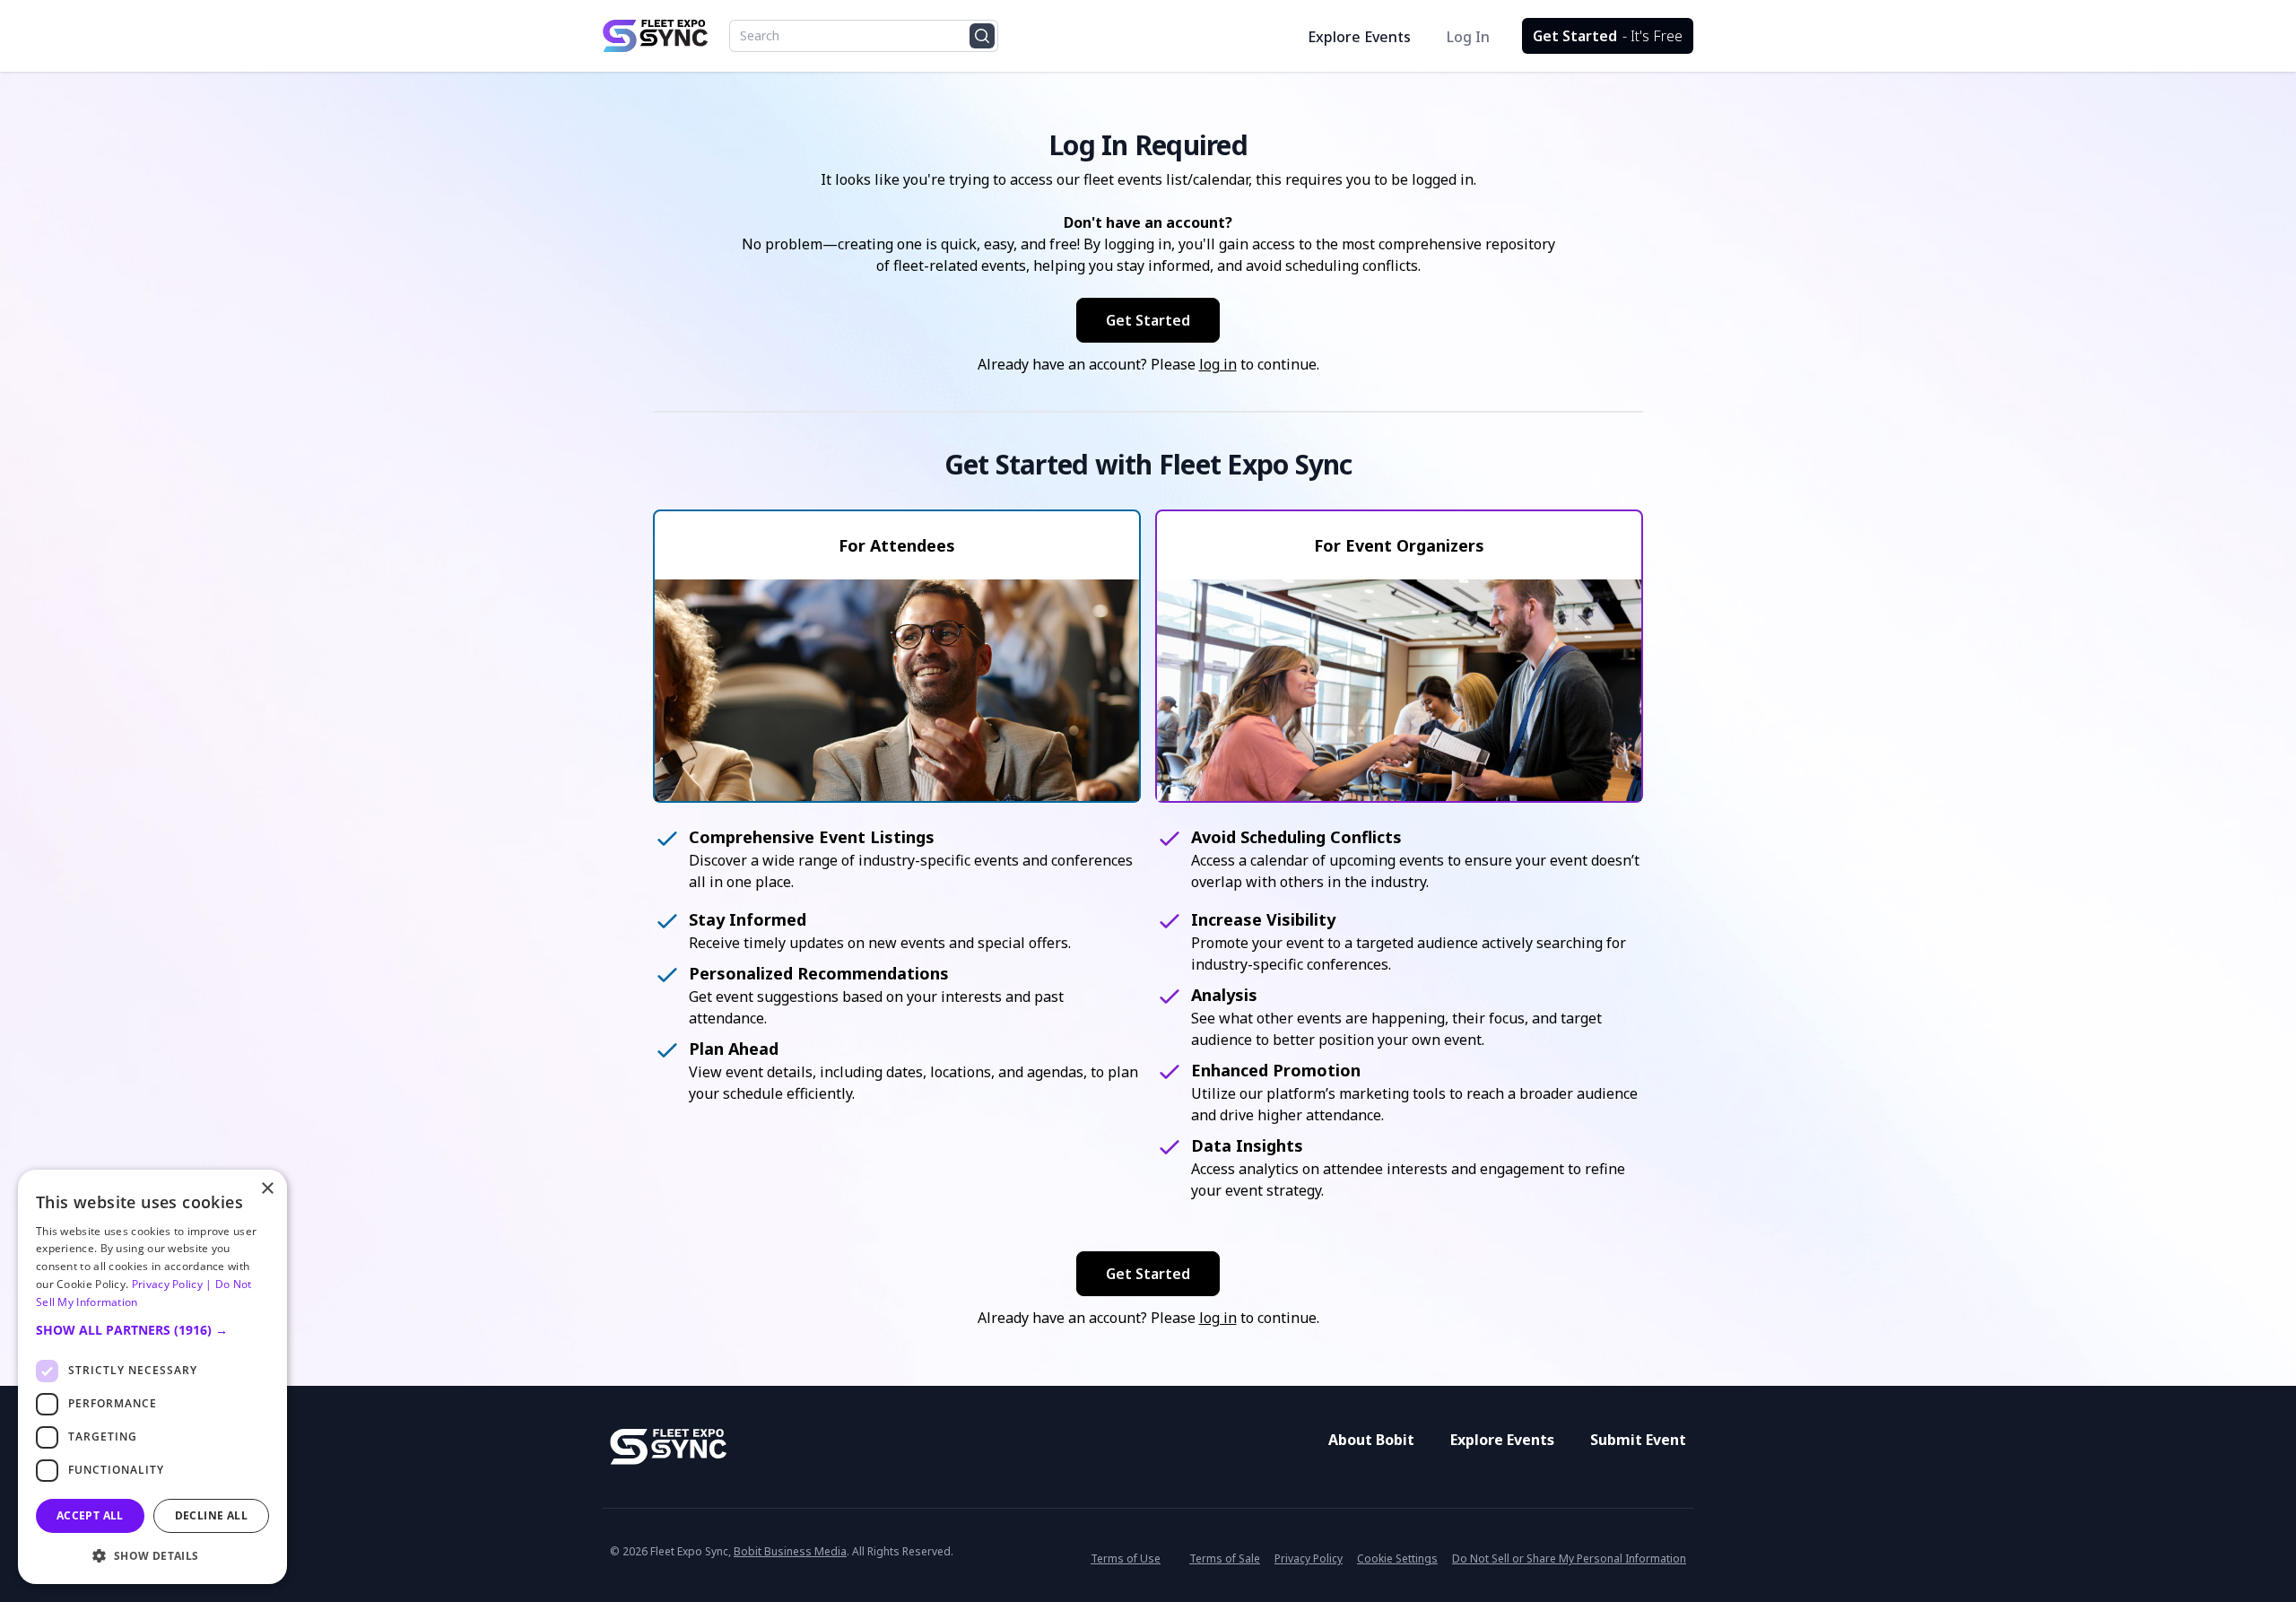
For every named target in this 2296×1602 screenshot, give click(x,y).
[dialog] (152, 1377)
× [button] (267, 1189)
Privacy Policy (1309, 1558)
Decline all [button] (211, 1515)
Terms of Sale (1225, 1558)
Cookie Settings (1397, 1559)
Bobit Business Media (790, 1551)
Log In (1468, 37)
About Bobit (1371, 1440)
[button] (152, 1330)
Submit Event (1638, 1440)
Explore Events (1359, 37)
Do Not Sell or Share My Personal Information (1569, 1558)
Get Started (1608, 36)
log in (1218, 364)
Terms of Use (1126, 1558)
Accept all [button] (90, 1515)
